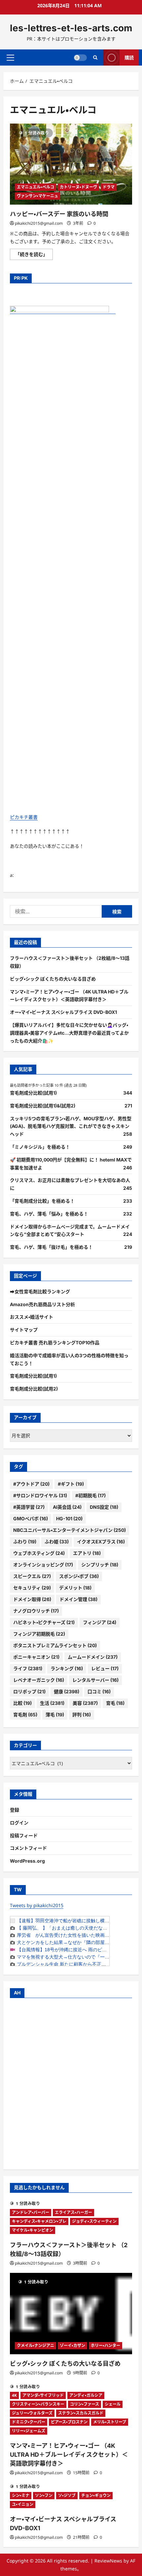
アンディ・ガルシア (86, 2395)
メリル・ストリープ (110, 2422)
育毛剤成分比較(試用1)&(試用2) (43, 1106)
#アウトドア (31, 1484)
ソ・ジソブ (67, 2495)
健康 (67, 1691)
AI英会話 (67, 1507)
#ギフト (71, 1484)
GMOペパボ (31, 1518)
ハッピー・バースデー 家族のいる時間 (59, 214)
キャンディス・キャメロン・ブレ (39, 2221)
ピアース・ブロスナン (69, 2422)
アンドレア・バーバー (31, 2212)
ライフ (28, 1668)
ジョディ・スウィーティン (94, 2221)
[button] (10, 57)
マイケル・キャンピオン (33, 2230)
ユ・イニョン (23, 2504)
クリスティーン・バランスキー (38, 2404)
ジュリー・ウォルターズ (32, 2413)
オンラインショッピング (43, 1565)
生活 (52, 1703)
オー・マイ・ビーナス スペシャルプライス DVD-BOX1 (63, 1012)
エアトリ (87, 1553)
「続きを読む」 (34, 255)
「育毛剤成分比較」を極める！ (42, 1201)
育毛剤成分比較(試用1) (33, 1093)
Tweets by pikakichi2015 (37, 1905)
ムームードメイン (93, 1657)
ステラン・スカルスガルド (81, 2413)
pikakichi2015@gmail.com (39, 223)
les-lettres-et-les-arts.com (71, 28)
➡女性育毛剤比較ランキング (40, 1291)
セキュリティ (32, 1588)
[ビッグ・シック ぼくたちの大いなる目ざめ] (71, 2314)
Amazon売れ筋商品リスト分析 (42, 1304)
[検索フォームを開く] (95, 57)
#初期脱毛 (90, 1495)
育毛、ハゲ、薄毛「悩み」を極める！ (49, 1214)
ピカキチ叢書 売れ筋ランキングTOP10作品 (55, 1343)
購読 (129, 57)
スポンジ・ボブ (79, 1576)
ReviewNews (108, 2561)
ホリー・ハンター (106, 2346)
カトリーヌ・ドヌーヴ (78, 187)
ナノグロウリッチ (36, 1611)
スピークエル (32, 1576)
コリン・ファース (85, 2404)
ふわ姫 (57, 1542)
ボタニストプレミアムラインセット (55, 1645)
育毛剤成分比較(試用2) (34, 1389)
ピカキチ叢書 (24, 817)
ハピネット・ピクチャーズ (44, 1622)
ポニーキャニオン (36, 1657)
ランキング (67, 1668)
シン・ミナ (21, 2495)
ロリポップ (29, 1691)
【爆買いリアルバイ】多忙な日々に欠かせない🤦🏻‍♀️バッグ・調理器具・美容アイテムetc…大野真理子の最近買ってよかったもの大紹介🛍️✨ (69, 1033)
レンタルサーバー (95, 1680)
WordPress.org (27, 1861)
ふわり (25, 1542)
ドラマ (109, 187)
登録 (15, 1810)
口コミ (99, 1691)
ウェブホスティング (39, 1553)
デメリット (75, 1588)
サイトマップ (24, 1330)
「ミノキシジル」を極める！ (40, 1147)
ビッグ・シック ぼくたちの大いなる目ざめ (53, 979)
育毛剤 (25, 1715)
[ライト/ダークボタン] (80, 57)
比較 (22, 1703)
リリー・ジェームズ (29, 2431)
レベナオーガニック (39, 1680)
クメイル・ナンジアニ (35, 2346)
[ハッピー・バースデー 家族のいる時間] (71, 164)
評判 (82, 1715)
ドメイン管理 (78, 1599)
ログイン (19, 1823)
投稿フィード (24, 1835)
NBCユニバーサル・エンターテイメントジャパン (70, 1530)
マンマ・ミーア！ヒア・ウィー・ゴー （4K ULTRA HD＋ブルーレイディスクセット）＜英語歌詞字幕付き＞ (69, 2455)
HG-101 (69, 1518)
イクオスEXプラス (101, 1542)
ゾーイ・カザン (72, 2346)
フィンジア (100, 1622)
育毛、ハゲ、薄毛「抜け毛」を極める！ (51, 1247)
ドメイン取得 (32, 1599)
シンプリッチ (100, 1565)
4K (14, 2395)
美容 (85, 1703)
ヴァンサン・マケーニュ (37, 196)
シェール (113, 2404)
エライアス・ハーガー (73, 2212)
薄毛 (55, 1715)
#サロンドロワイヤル (40, 1495)
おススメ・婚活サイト (32, 1317)
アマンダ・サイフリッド (43, 2395)
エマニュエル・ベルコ (35, 187)
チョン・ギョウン (96, 2495)
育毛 (115, 1703)
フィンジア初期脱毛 (39, 1634)
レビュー (105, 1668)
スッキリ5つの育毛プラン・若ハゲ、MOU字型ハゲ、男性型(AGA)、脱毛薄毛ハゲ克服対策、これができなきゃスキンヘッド (71, 1126)
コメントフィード (28, 1848)
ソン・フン (44, 2495)
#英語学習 (29, 1507)
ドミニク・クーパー (29, 2422)
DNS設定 (104, 1507)
